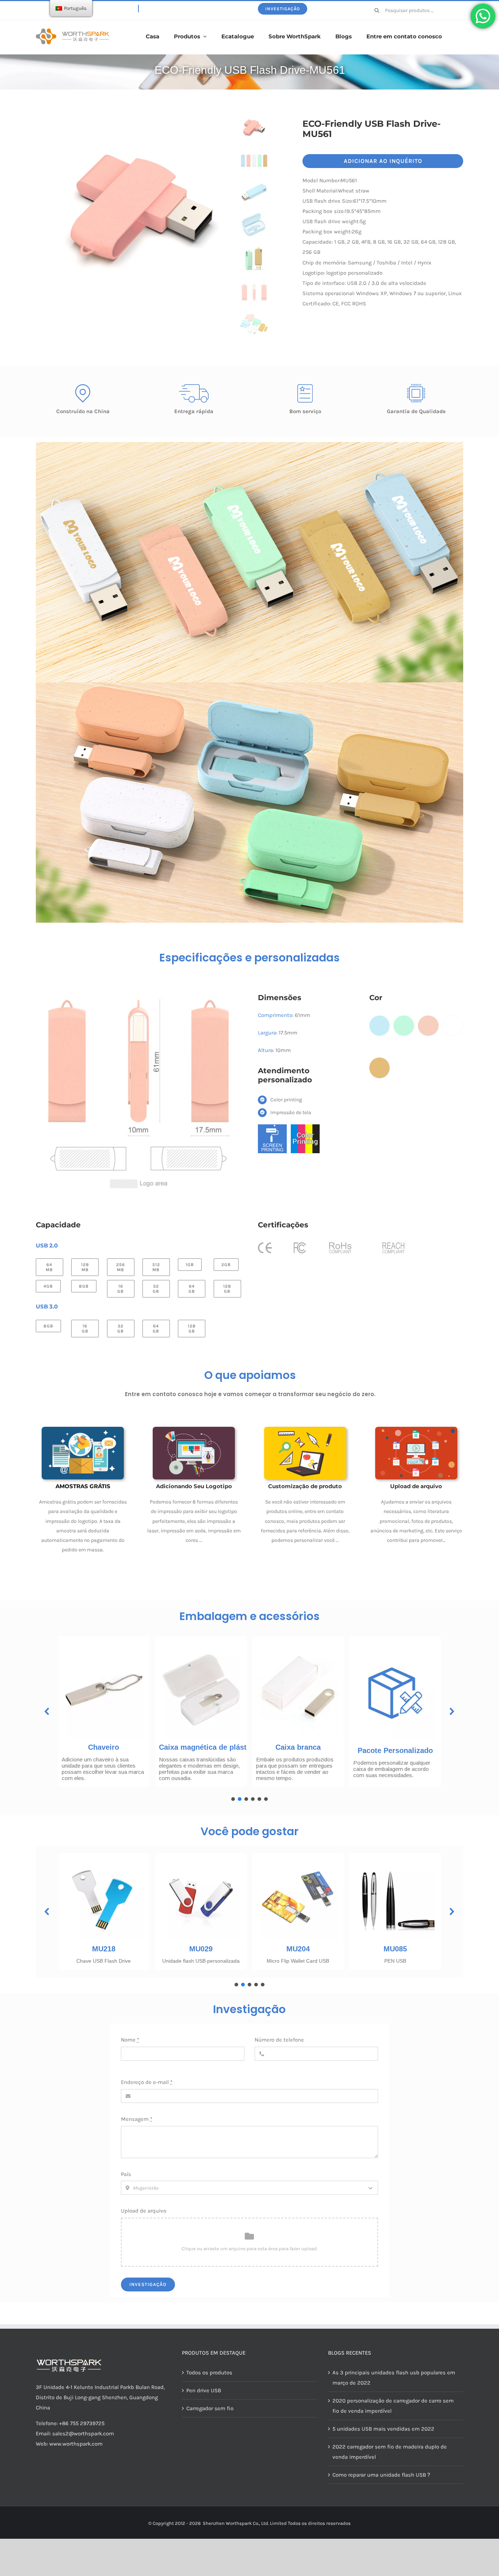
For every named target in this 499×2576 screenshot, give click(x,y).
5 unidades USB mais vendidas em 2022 (383, 2429)
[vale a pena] (72, 31)
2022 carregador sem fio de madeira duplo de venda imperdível (390, 2452)
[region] (249, 1716)
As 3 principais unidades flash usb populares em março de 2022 (394, 2378)
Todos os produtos (209, 2373)
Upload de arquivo (144, 2211)
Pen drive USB (204, 2390)
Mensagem (137, 2119)
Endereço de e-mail (147, 2082)
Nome (130, 2040)
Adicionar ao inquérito (383, 161)
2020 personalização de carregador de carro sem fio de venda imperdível (393, 2406)
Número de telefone (279, 2040)
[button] (47, 1711)
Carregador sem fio (210, 2408)
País (126, 2174)
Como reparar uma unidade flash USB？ (382, 2475)
